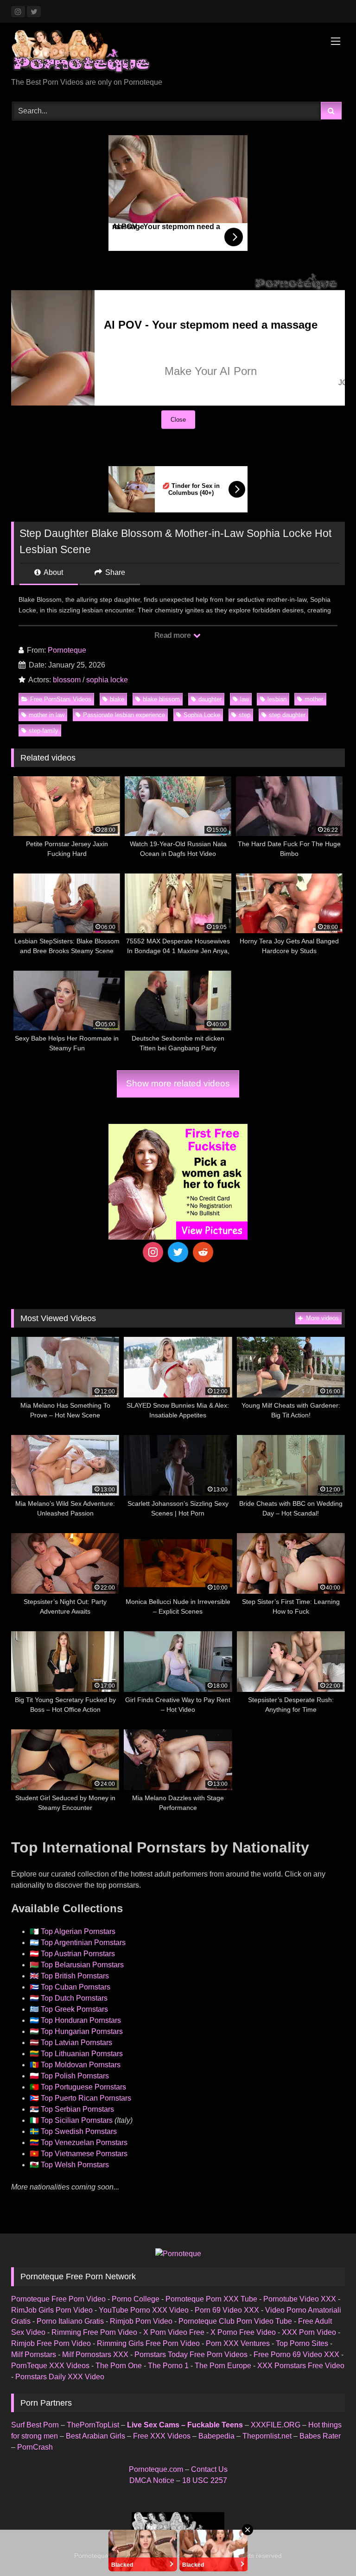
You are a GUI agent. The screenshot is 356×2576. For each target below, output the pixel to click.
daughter (210, 699)
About (53, 572)
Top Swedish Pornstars (79, 2131)
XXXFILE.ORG (276, 2425)
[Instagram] (153, 1252)
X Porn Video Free (174, 2332)
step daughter (287, 715)
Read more (173, 635)
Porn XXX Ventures (238, 2343)
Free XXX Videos (162, 2436)
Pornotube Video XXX (300, 2299)
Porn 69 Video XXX (227, 2310)
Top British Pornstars (75, 1976)
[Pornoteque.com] (178, 53)
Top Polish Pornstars (75, 2076)
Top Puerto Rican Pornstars (86, 2098)
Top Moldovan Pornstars (81, 2065)
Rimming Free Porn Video (94, 2332)
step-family (44, 731)
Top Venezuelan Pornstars (84, 2143)
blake (117, 699)
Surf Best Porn (35, 2425)
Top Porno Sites (302, 2343)
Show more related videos (178, 1083)
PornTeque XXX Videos (50, 2366)
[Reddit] (203, 1252)
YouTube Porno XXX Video (144, 2310)
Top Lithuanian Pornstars (82, 2054)
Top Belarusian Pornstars (82, 1965)
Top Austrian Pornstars (78, 1954)
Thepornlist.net (267, 2436)
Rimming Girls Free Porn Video (148, 2343)
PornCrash (35, 2447)
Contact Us (209, 2469)
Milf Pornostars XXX (95, 2355)
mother (314, 699)
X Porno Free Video (243, 2332)
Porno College (136, 2299)
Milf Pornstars (34, 2355)
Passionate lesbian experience (124, 715)
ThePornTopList (93, 2425)
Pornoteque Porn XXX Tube (211, 2299)
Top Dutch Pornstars (74, 1998)
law (245, 699)
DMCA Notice (152, 2480)
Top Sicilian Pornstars (77, 2120)
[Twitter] (178, 1252)
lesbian (277, 699)
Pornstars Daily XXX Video (60, 2377)
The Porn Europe (223, 2366)
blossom (67, 680)
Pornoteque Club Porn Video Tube (235, 2321)
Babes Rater (320, 2436)
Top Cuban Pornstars (76, 1987)
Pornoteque (67, 650)
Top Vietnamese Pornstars (84, 2154)
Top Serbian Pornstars (77, 2109)
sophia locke (107, 680)
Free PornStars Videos (61, 699)
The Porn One (119, 2366)
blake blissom (161, 699)
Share (114, 572)
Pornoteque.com (156, 2469)
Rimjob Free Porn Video (51, 2343)
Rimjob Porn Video (141, 2321)
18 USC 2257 (205, 2480)
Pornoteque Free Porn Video (58, 2299)
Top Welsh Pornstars (75, 2165)
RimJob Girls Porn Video (52, 2310)
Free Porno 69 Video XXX (296, 2355)
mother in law (47, 715)
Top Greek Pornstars (74, 2009)
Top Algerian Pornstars (78, 1931)
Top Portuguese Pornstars (83, 2087)
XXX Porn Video (309, 2332)
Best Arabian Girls (95, 2436)
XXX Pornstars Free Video (301, 2366)
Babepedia (216, 2436)
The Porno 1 (168, 2366)
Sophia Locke (202, 715)
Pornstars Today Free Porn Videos (191, 2355)
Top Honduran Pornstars (81, 2020)
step (245, 715)
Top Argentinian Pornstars (83, 1943)
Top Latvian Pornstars (76, 2043)
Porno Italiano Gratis (70, 2321)
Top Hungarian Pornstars (82, 2031)
